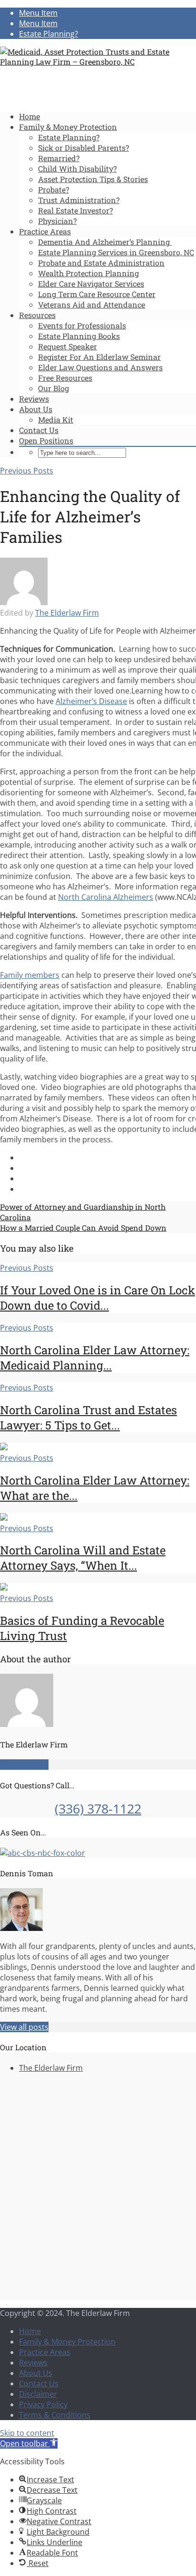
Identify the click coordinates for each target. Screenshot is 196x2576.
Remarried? (59, 158)
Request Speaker (68, 346)
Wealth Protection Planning (88, 273)
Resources (37, 315)
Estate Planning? (69, 137)
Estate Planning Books (79, 336)
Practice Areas (45, 231)
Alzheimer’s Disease (91, 701)
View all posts (24, 1765)
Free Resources (65, 378)
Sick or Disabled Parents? (83, 148)
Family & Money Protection (68, 127)
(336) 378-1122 (98, 1809)
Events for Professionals (82, 325)
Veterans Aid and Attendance (92, 304)
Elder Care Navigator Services (91, 284)
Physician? (57, 221)
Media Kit (56, 420)
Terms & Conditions (55, 2415)
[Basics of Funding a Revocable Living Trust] (4, 1588)
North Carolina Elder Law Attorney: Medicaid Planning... (95, 1358)
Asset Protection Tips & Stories (93, 179)
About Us (36, 409)
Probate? (54, 189)
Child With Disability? (77, 169)
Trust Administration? (79, 200)
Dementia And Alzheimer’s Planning (105, 242)
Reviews (34, 399)
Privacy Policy (43, 2404)
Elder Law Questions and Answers (100, 367)
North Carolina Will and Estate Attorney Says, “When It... (83, 1558)
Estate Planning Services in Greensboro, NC (116, 252)
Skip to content (27, 2433)
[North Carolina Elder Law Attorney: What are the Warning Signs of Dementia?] (4, 1447)
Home (29, 116)
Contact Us (39, 430)
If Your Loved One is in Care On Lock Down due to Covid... (98, 1298)
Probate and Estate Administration (101, 263)
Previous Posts (27, 471)
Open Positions (46, 440)
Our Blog (54, 388)
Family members (30, 975)
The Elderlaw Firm (67, 613)
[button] (29, 2443)
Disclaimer (38, 2394)
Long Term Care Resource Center (97, 294)
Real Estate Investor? (75, 210)
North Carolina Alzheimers (106, 897)
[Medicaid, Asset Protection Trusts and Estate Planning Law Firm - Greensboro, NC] (98, 62)
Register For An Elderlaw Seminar (99, 357)
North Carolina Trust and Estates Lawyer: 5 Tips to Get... (88, 1418)
